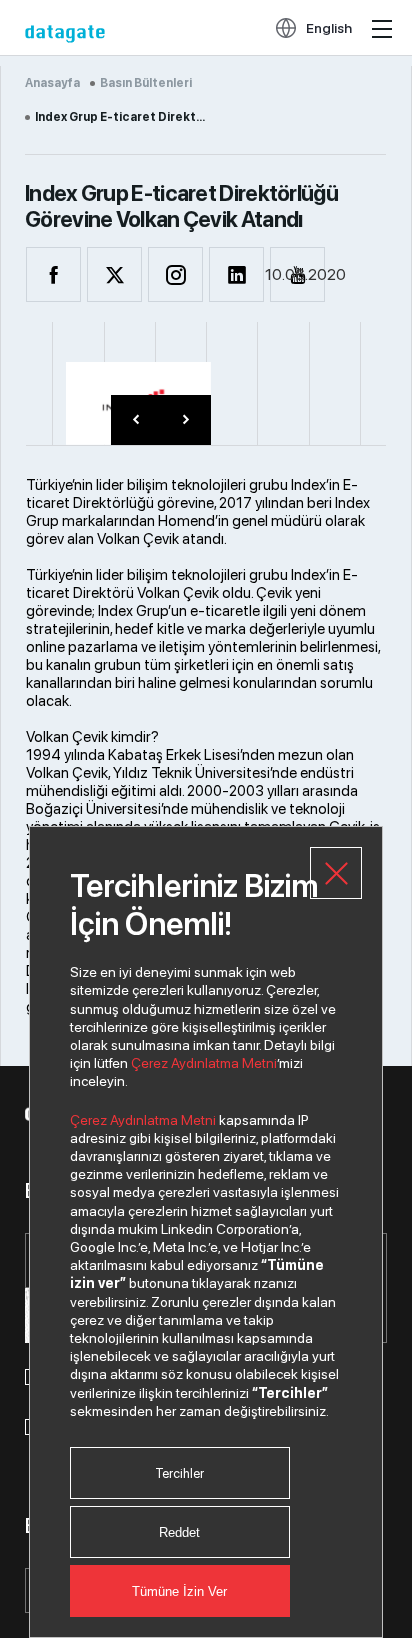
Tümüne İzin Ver (179, 1591)
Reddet (179, 1532)
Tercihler (179, 1473)
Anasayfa (52, 83)
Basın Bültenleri (146, 83)
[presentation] (136, 420)
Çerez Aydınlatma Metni (204, 1063)
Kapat (336, 873)
